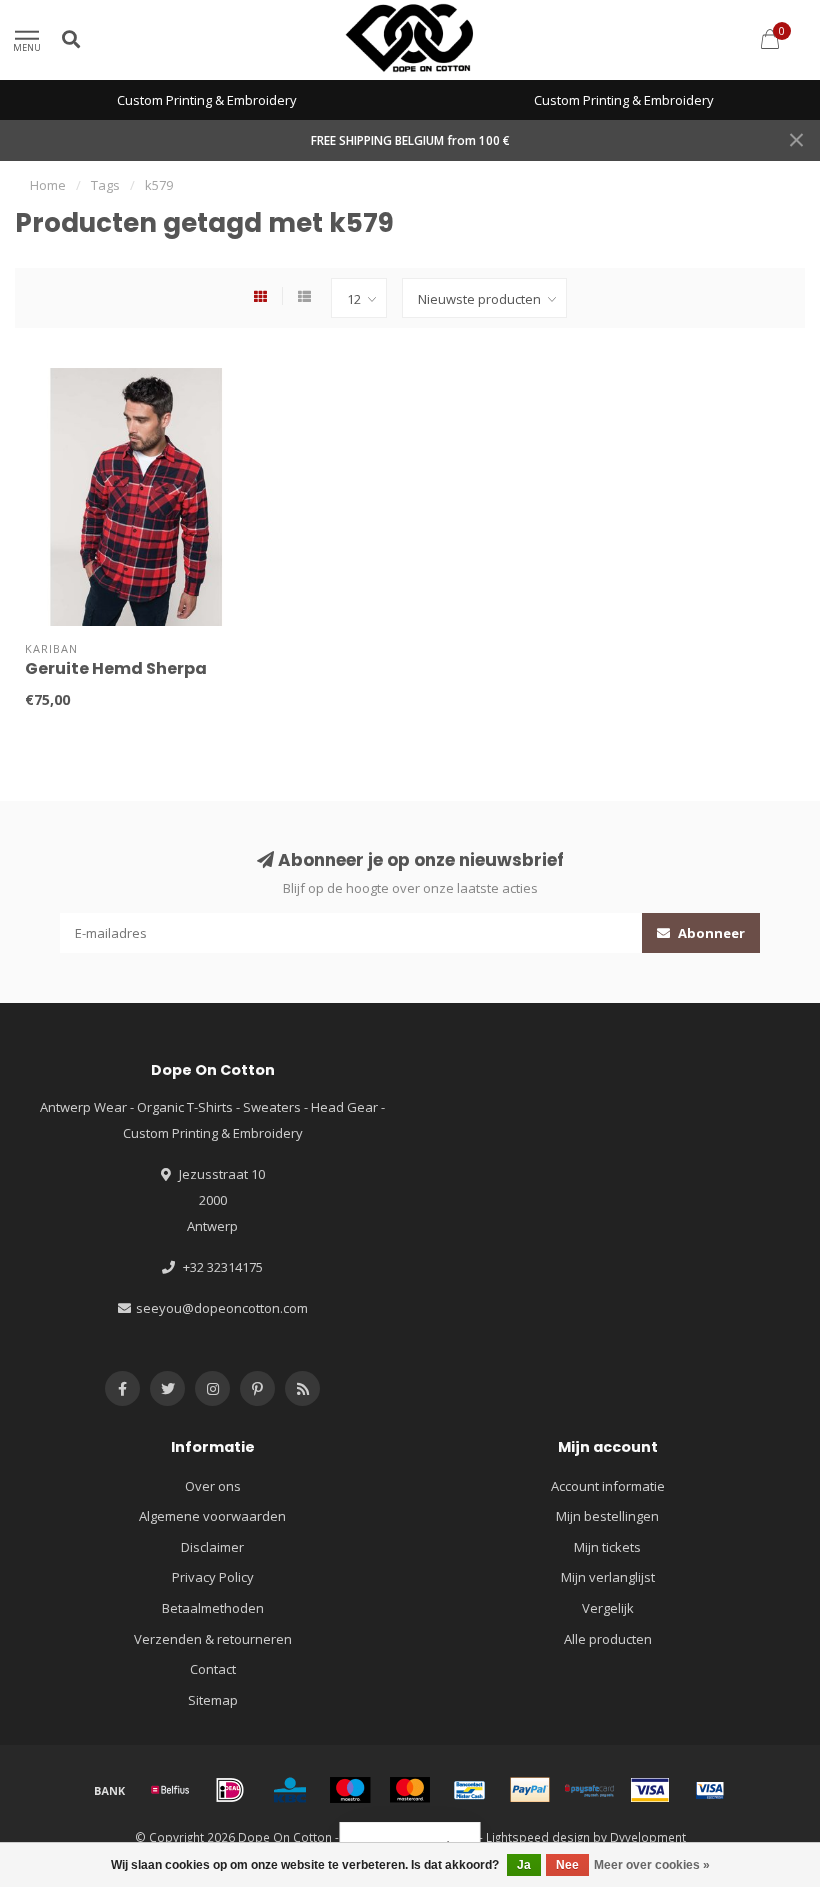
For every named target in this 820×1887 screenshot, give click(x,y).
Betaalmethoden (213, 1608)
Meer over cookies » (652, 1865)
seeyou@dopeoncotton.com (222, 1308)
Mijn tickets (607, 1547)
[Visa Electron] (710, 1790)
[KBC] (290, 1790)
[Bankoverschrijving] (110, 1790)
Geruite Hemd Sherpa (116, 668)
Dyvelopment (648, 1837)
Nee (567, 1865)
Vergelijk (608, 1608)
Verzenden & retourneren (213, 1639)
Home (48, 185)
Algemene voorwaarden (212, 1516)
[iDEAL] (230, 1790)
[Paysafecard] (590, 1790)
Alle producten (608, 1639)
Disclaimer (212, 1547)
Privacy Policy (213, 1577)
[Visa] (650, 1790)
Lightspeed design (538, 1837)
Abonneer (710, 933)
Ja (524, 1865)
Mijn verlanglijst (608, 1577)
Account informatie (608, 1486)
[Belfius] (170, 1790)
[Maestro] (350, 1790)
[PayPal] (530, 1790)
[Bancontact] (470, 1790)
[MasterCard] (410, 1790)
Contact (213, 1669)
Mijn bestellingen (607, 1516)
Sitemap (213, 1700)
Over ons (213, 1486)
